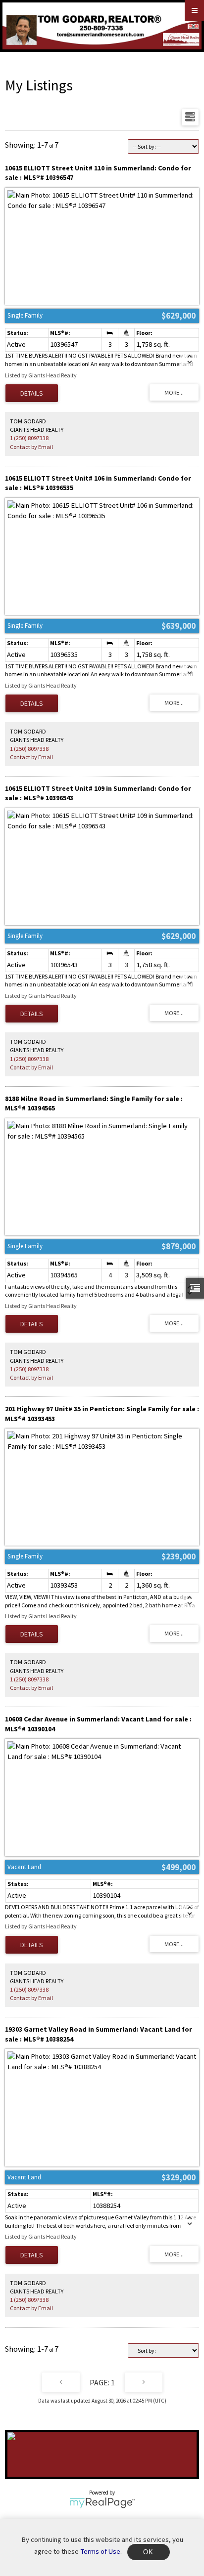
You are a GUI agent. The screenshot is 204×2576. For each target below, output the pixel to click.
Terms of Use (100, 2551)
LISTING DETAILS (32, 393)
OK (149, 2552)
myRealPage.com (102, 2503)
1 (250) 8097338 (29, 438)
